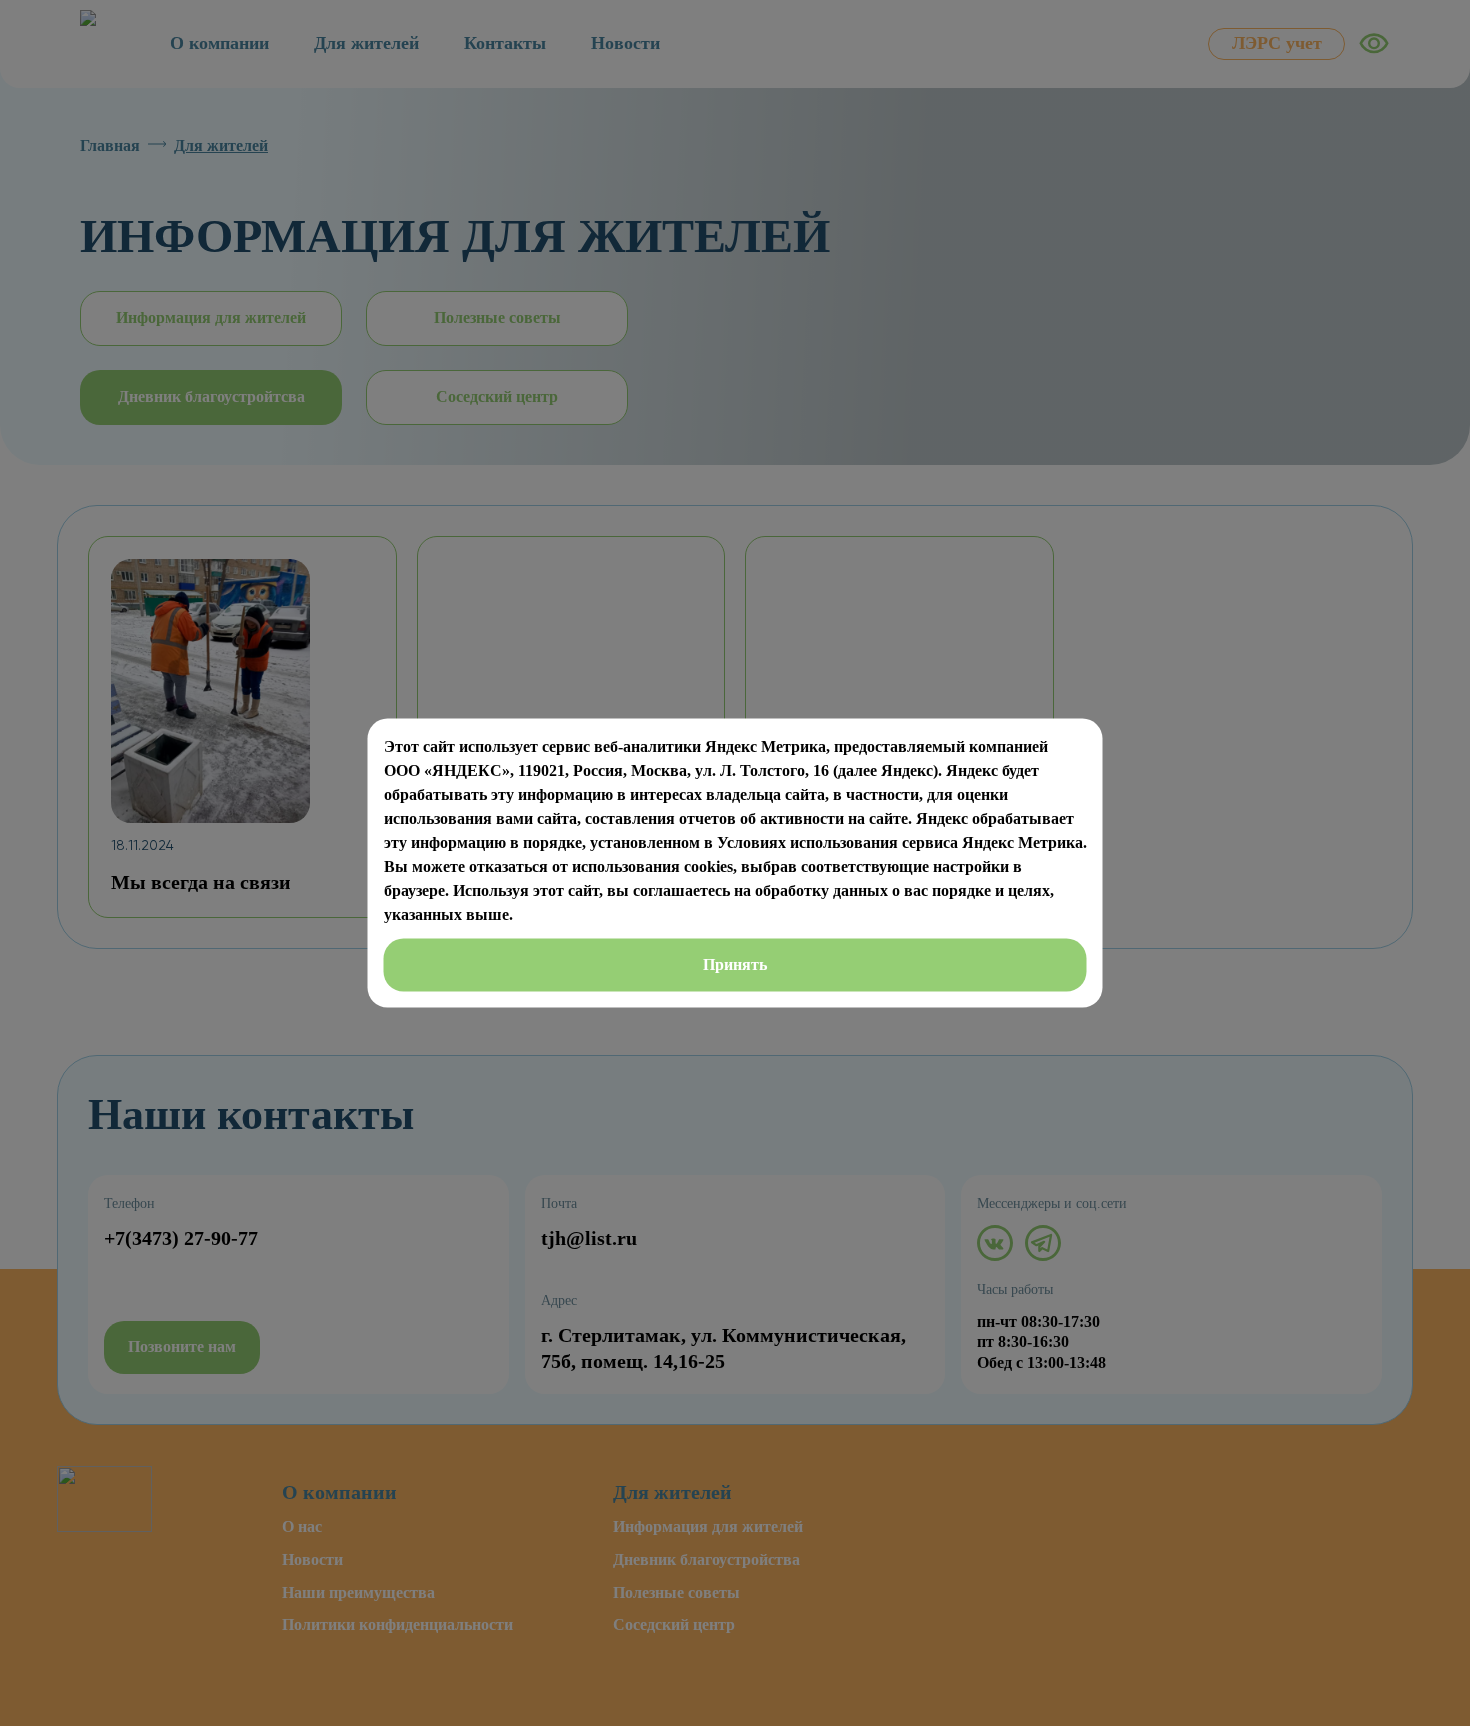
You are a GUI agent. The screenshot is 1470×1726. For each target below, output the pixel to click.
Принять (735, 964)
